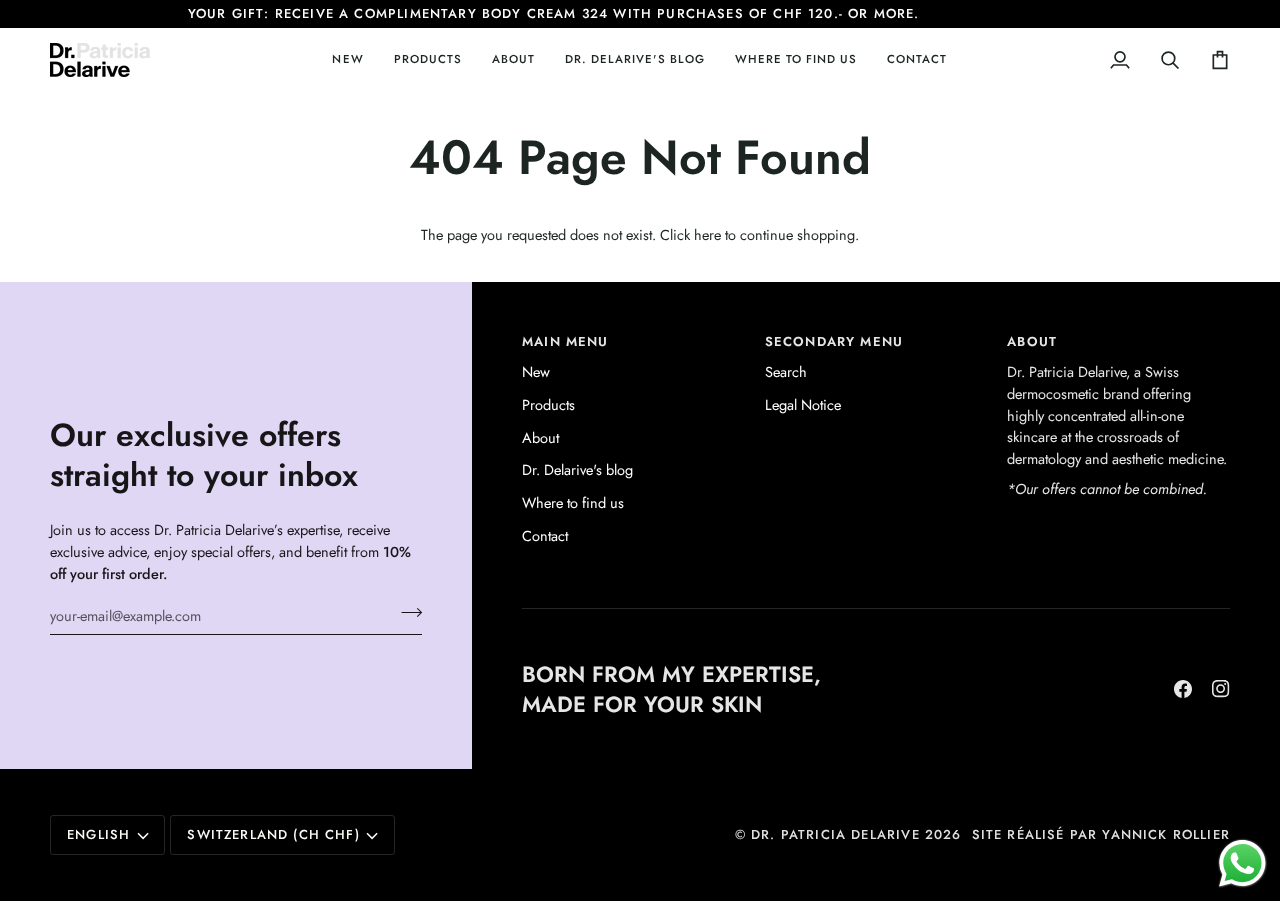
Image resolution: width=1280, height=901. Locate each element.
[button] (428, 60)
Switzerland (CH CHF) (273, 834)
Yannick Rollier (1166, 834)
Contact (545, 535)
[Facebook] (1183, 689)
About (540, 437)
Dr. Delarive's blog (577, 469)
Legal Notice (803, 404)
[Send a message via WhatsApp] (1242, 863)
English (98, 834)
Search (786, 371)
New (536, 371)
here (707, 234)
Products (548, 404)
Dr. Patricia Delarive (835, 834)
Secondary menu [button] (834, 341)
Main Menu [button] (565, 341)
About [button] (1032, 341)
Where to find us (573, 502)
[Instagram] (1221, 689)
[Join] (405, 613)
